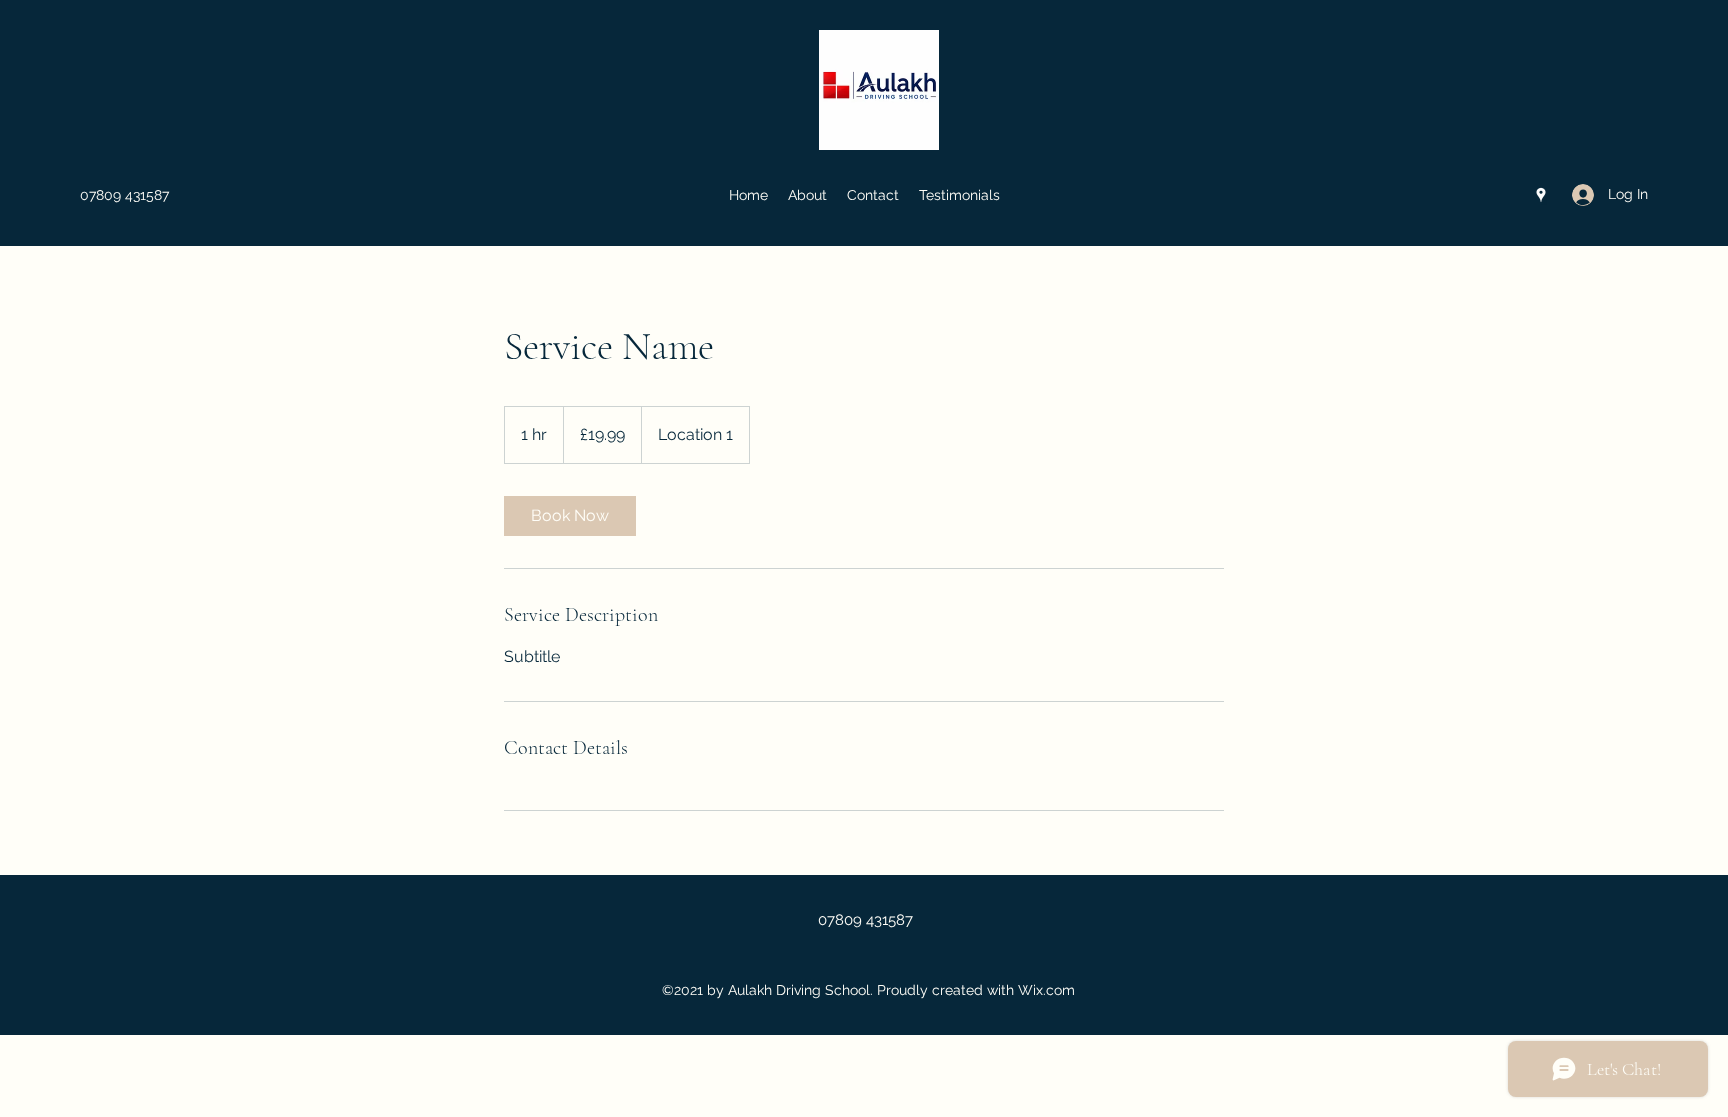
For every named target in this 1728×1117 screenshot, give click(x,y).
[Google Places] (1541, 195)
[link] (570, 516)
